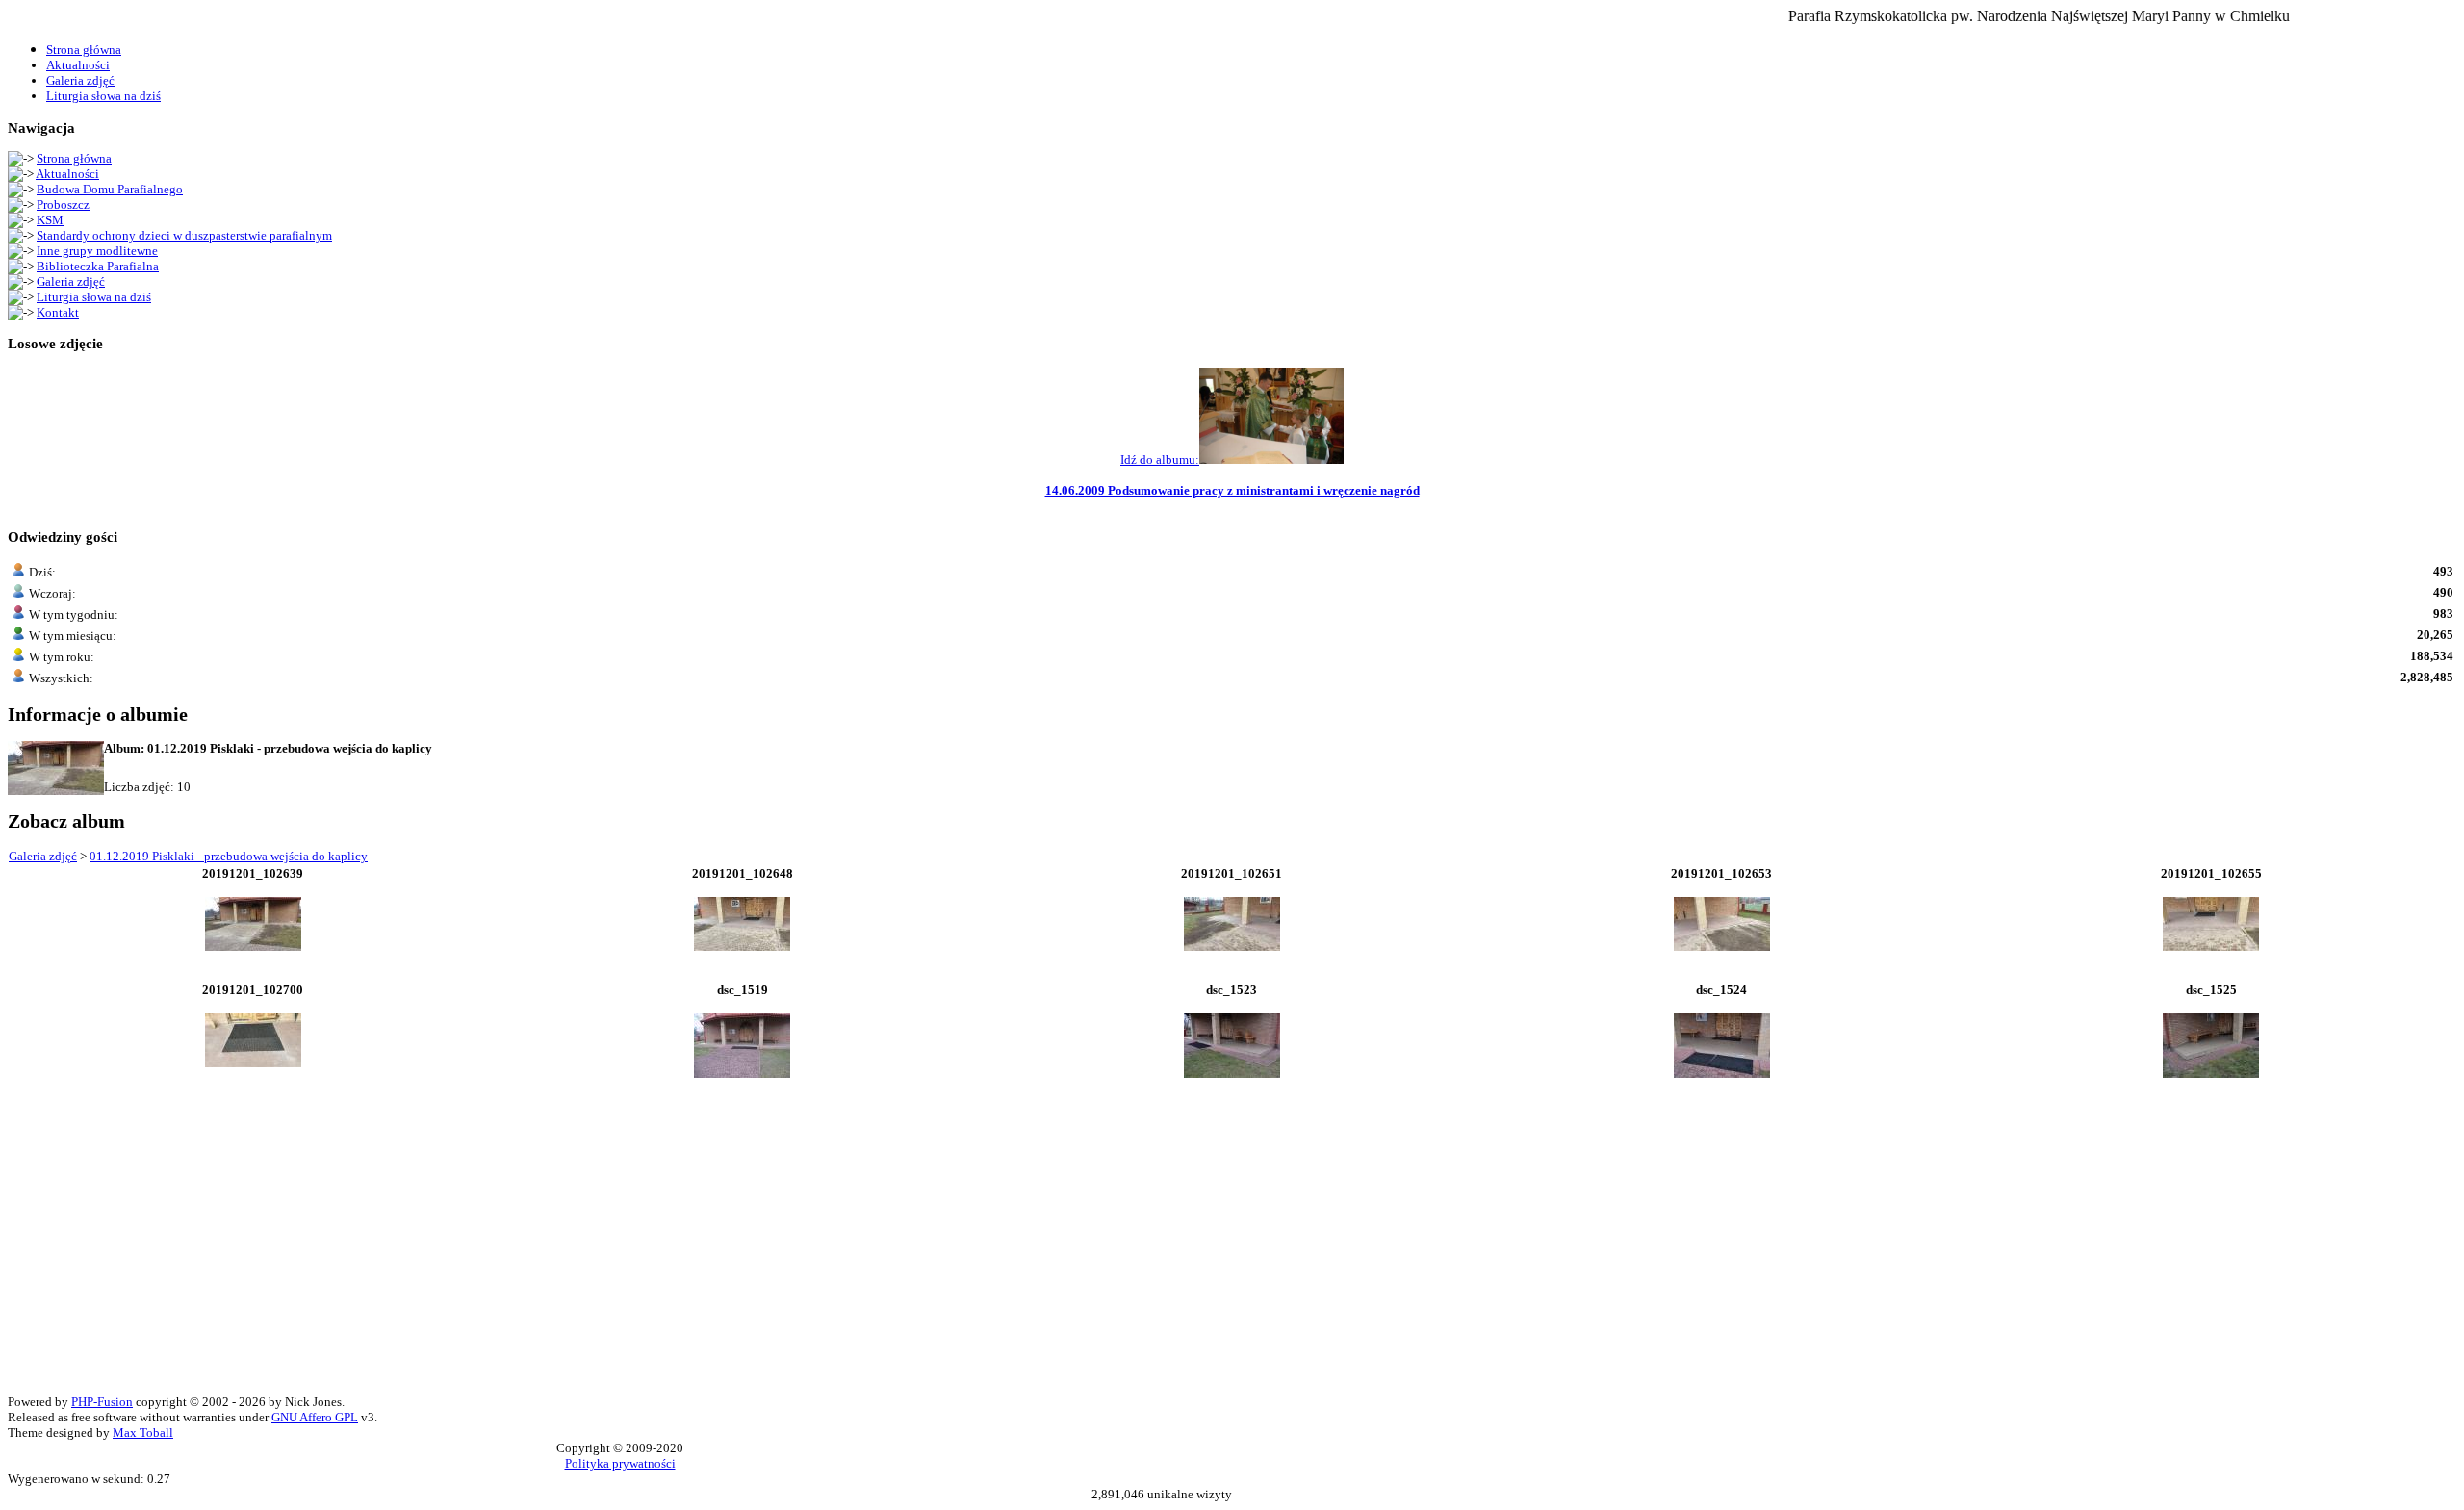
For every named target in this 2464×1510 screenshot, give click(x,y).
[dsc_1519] (742, 1074)
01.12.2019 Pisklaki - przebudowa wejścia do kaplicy (229, 856)
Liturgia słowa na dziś (94, 297)
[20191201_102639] (253, 947)
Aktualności (67, 174)
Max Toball (143, 1433)
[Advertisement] (585, 1260)
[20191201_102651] (1232, 947)
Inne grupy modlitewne (97, 251)
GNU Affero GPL (315, 1417)
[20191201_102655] (2211, 947)
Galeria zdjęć (71, 282)
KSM (50, 220)
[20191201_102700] (253, 1063)
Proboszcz (63, 205)
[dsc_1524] (1722, 1074)
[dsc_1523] (1232, 1074)
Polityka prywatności (620, 1463)
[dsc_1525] (2211, 1074)
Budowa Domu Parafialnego (110, 189)
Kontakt (58, 312)
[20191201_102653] (1722, 947)
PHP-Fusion (102, 1402)
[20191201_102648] (742, 947)
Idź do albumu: (1160, 460)
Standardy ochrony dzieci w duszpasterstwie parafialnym (184, 235)
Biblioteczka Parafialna (98, 266)
